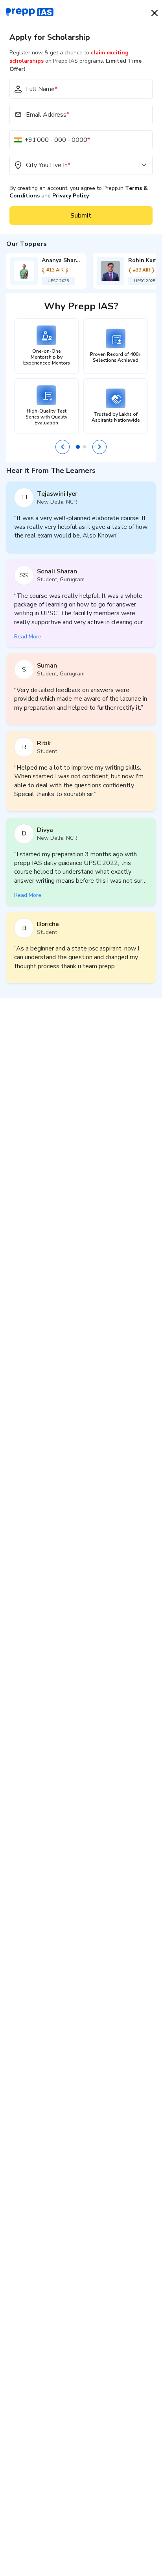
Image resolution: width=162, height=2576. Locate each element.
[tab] (78, 447)
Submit (81, 216)
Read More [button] (28, 637)
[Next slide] (99, 447)
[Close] (155, 13)
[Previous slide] (63, 447)
